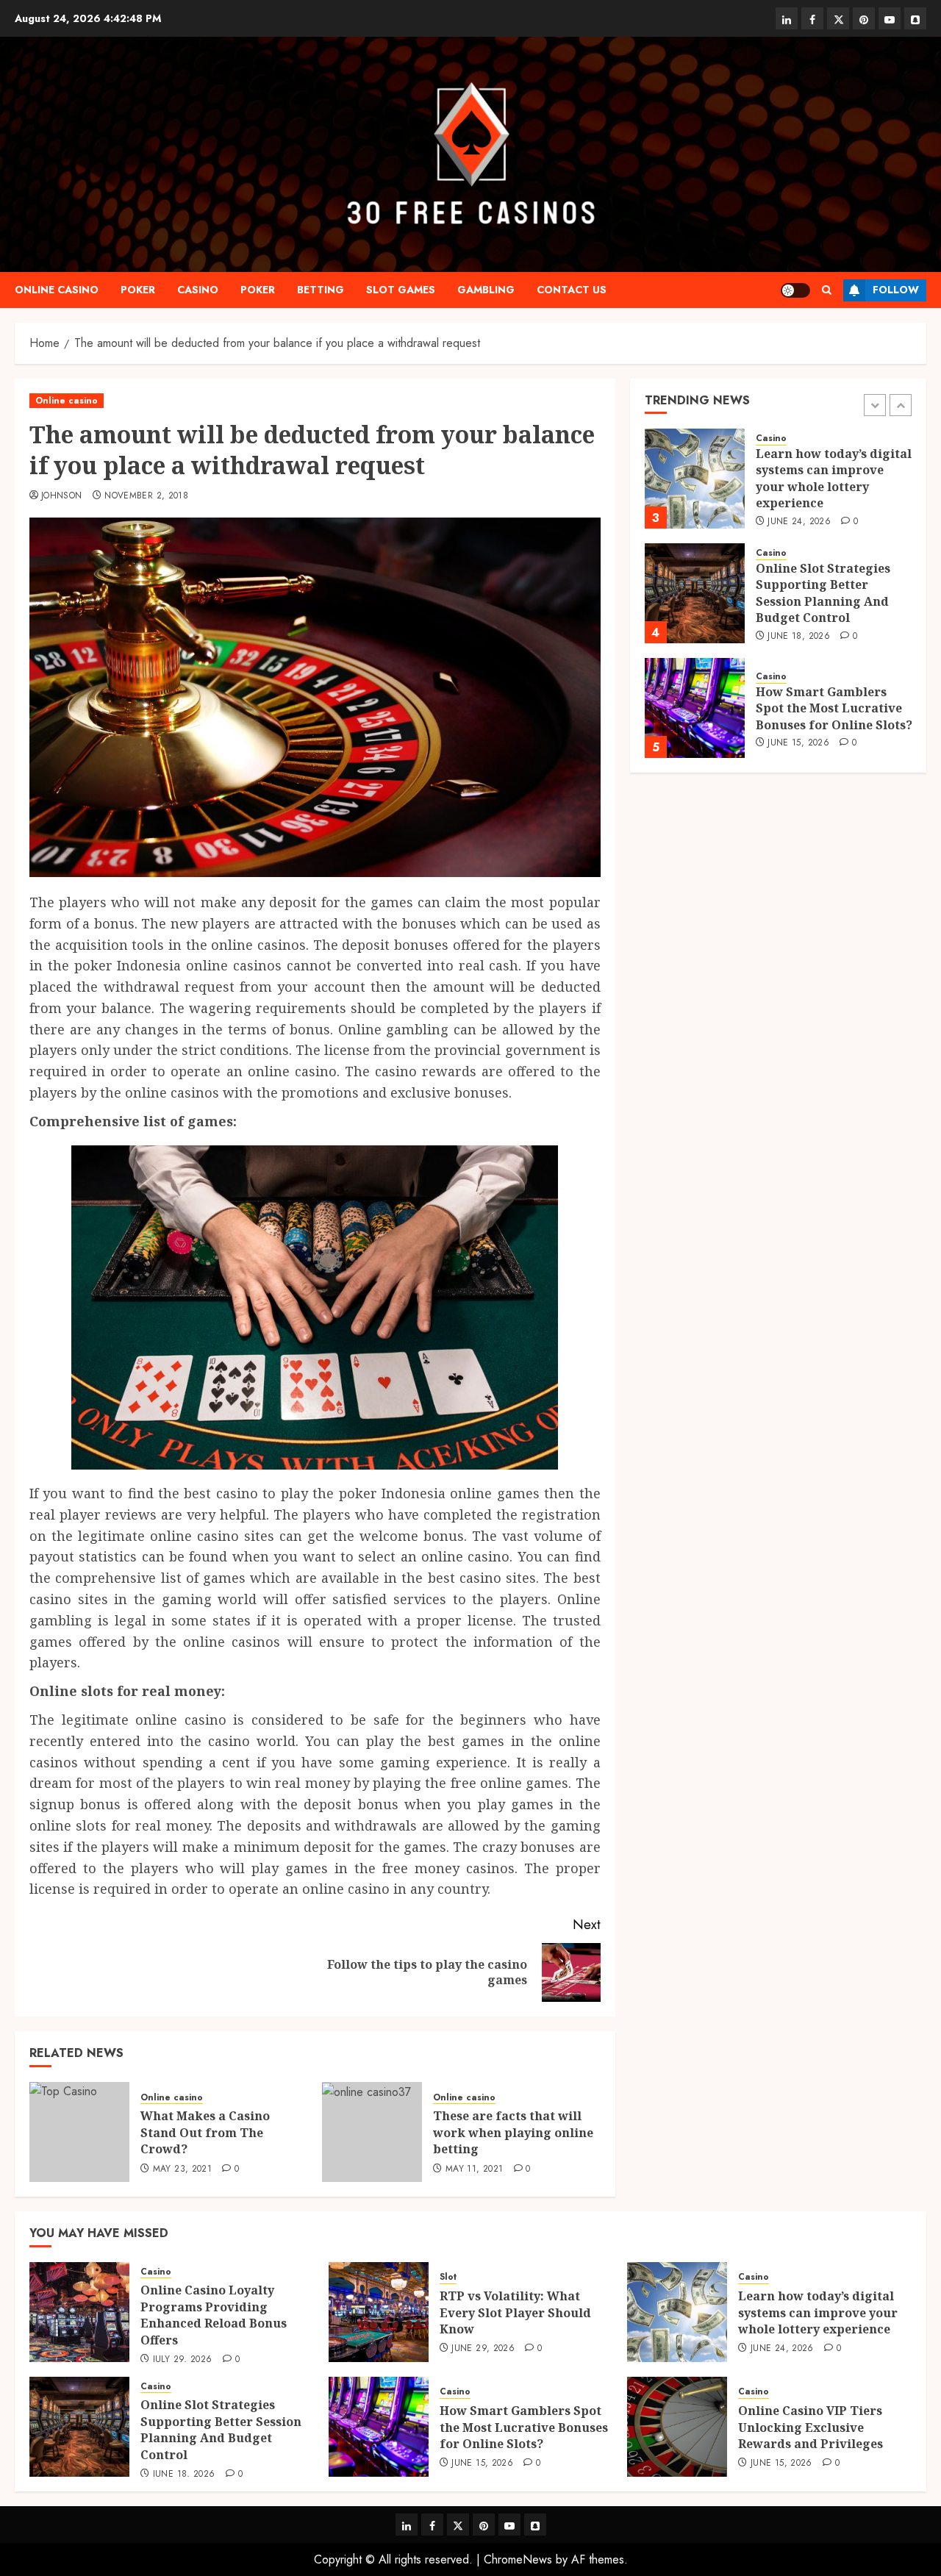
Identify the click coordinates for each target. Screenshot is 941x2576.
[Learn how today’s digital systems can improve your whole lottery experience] (695, 479)
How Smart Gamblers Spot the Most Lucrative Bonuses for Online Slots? (834, 708)
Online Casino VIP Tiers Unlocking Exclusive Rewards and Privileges (811, 2427)
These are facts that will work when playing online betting (513, 2132)
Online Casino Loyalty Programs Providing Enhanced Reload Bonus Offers (214, 2315)
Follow (896, 290)
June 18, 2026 (799, 637)
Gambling (486, 290)
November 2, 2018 (146, 496)
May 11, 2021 (474, 2169)
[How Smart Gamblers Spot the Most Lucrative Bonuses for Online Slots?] (695, 708)
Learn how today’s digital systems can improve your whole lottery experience (834, 479)
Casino (198, 290)
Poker (138, 290)
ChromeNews (518, 2559)
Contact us (572, 290)
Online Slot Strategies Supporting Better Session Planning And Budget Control (823, 594)
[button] (827, 290)
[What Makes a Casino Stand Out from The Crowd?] (79, 2132)
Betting (321, 290)
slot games (401, 290)
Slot (448, 2277)
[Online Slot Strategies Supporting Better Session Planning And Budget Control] (695, 593)
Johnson (62, 496)
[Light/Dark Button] (795, 290)
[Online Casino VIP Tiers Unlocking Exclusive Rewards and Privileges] (677, 2427)
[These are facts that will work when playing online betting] (372, 2132)
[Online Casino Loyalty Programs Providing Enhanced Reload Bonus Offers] (79, 2312)
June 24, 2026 (799, 522)
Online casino (57, 290)
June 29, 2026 (483, 2349)
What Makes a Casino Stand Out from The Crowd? (205, 2132)
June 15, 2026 (798, 743)
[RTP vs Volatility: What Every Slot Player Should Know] (379, 2312)
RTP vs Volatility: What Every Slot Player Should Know (515, 2312)
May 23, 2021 (182, 2169)
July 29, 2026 (183, 2360)
